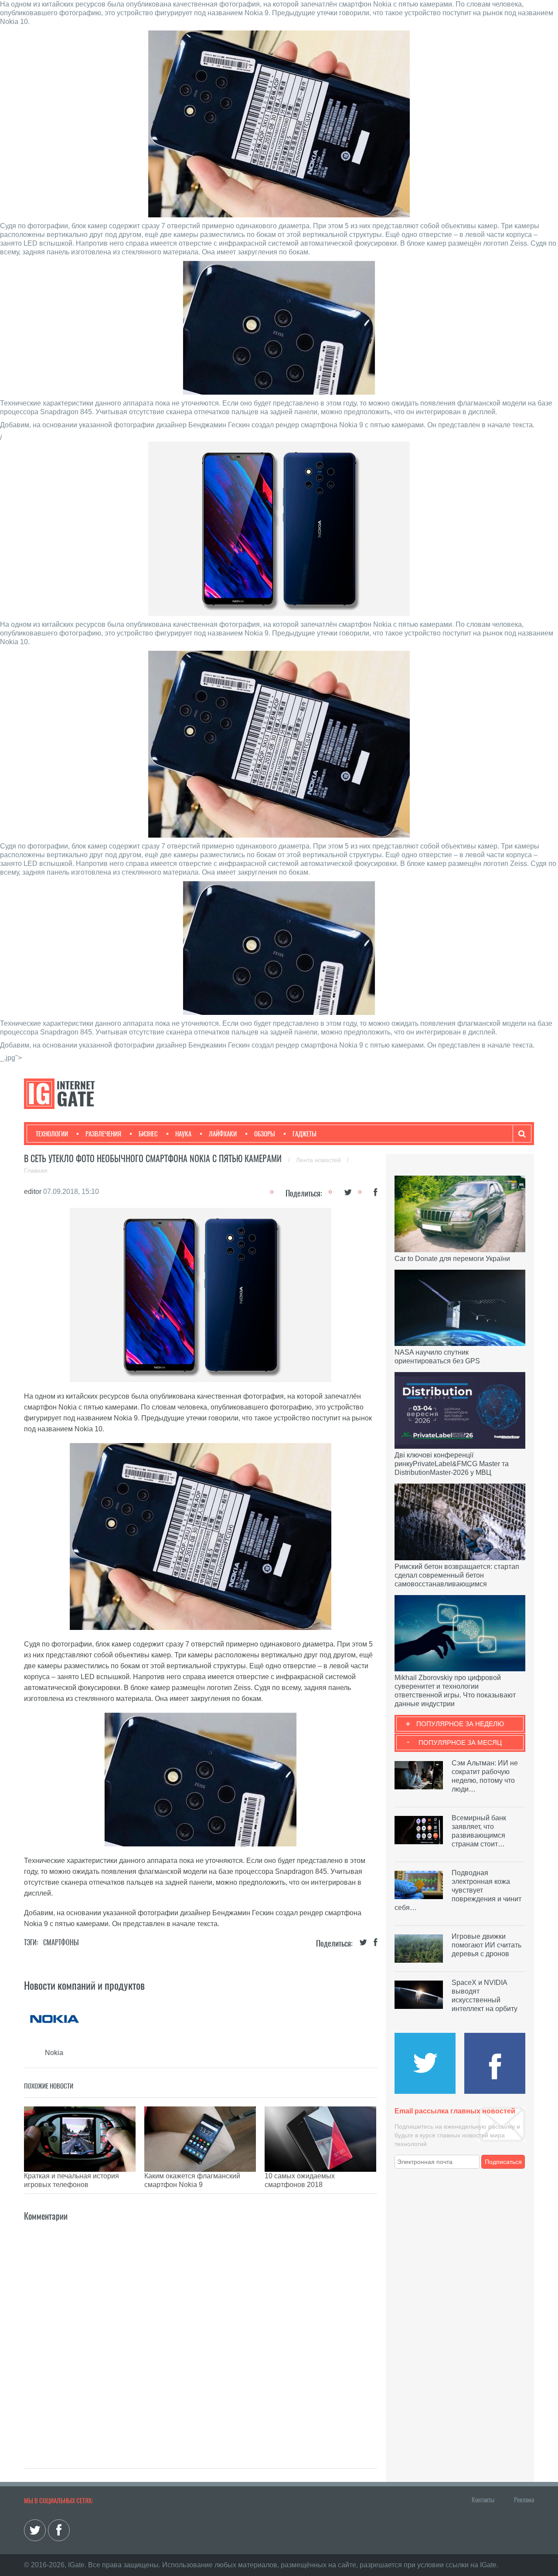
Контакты (483, 2500)
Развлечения (103, 1134)
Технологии (52, 1134)
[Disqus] (201, 2332)
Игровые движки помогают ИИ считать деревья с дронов (487, 1945)
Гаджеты (305, 1134)
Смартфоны (61, 1942)
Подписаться (503, 2162)
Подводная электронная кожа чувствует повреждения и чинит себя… (458, 1890)
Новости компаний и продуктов (84, 1985)
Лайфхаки (223, 1134)
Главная (36, 1170)
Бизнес (148, 1134)
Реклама (524, 2500)
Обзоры (265, 1134)
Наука (183, 1134)
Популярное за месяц (460, 1743)
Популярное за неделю (460, 1724)
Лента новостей (319, 1160)
